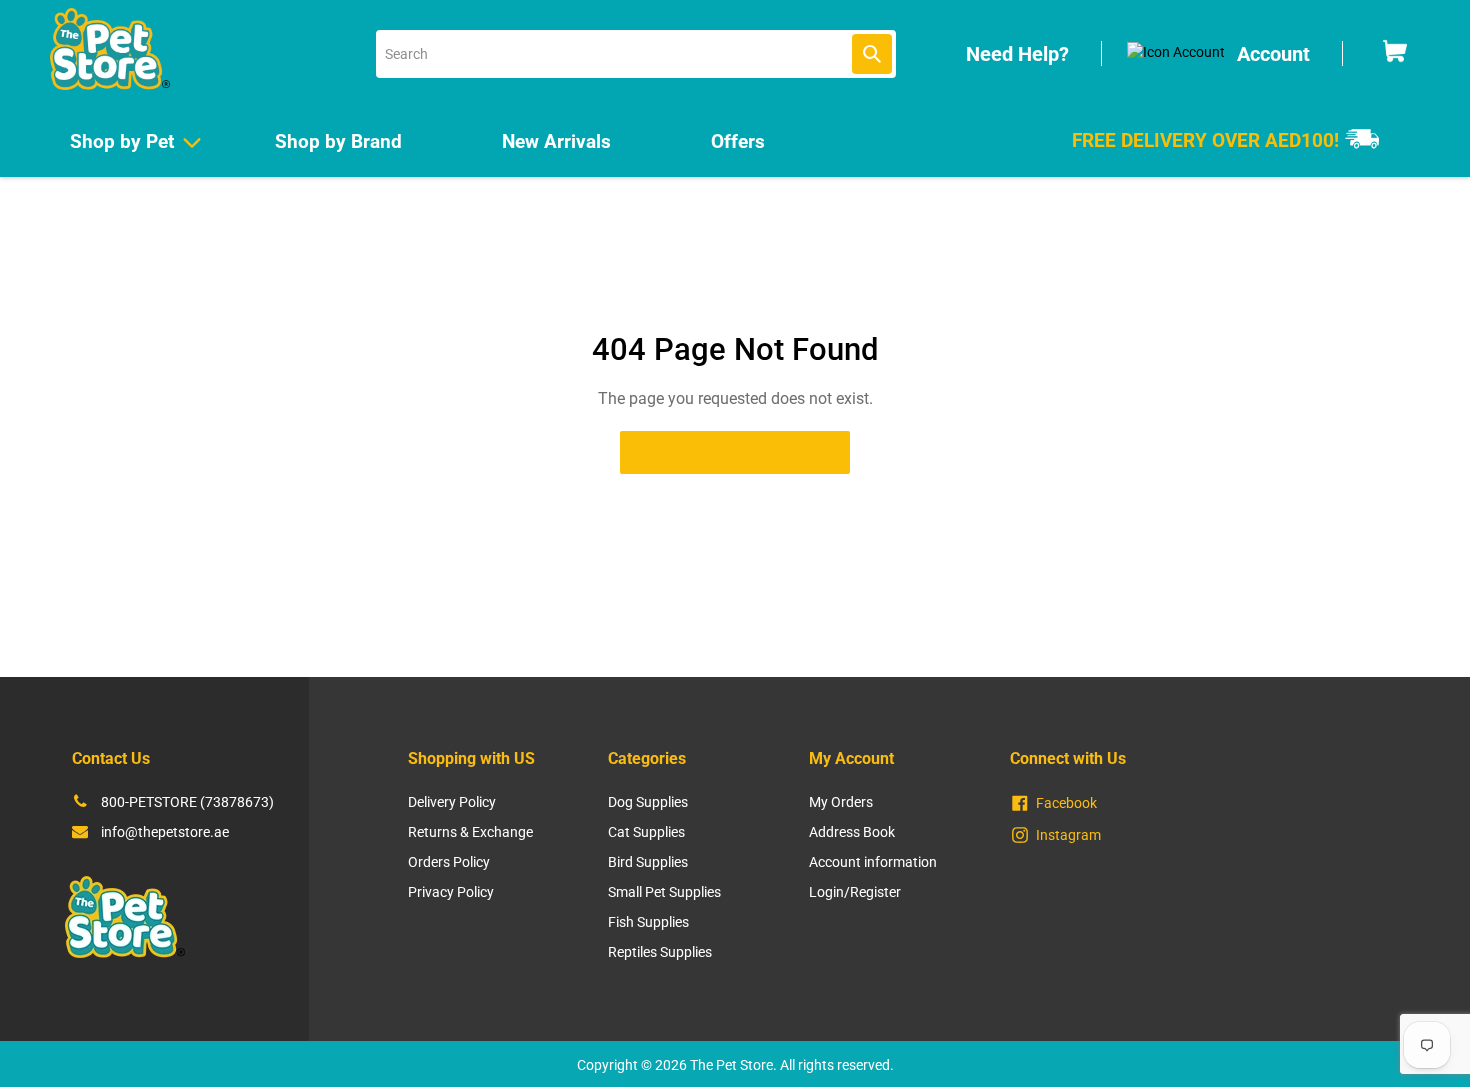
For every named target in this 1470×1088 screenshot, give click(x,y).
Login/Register (855, 892)
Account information (873, 862)
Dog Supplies (648, 802)
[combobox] (636, 54)
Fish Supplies (648, 922)
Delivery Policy (452, 802)
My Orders (841, 802)
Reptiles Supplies (660, 952)
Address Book (852, 832)
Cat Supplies (646, 832)
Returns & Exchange (470, 832)
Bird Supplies (648, 862)
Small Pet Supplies (664, 892)
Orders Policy (449, 862)
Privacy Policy (451, 892)
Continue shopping (719, 452)
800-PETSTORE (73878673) (187, 802)
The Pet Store (731, 1065)
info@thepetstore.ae (165, 832)
